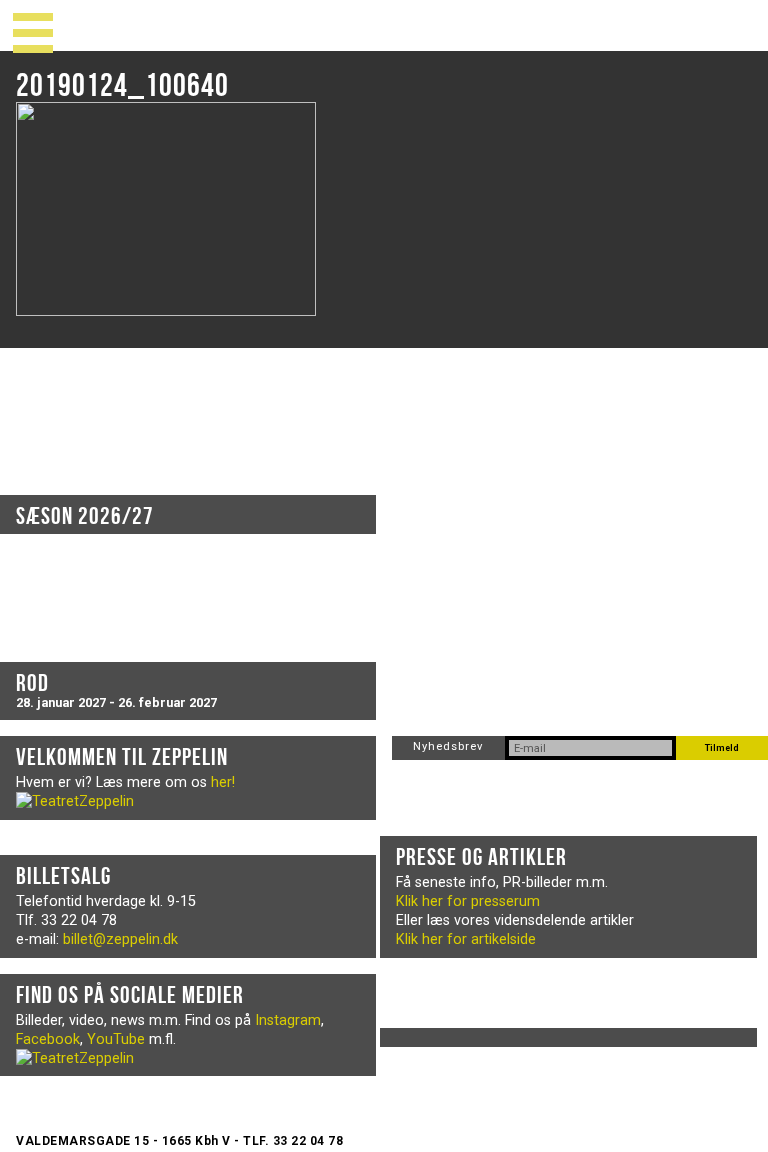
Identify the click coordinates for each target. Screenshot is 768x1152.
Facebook (48, 1039)
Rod (32, 683)
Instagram (288, 1020)
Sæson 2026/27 (85, 516)
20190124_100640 (122, 84)
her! (223, 782)
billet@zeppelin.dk (120, 939)
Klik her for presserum (468, 901)
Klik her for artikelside (466, 939)
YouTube (116, 1039)
